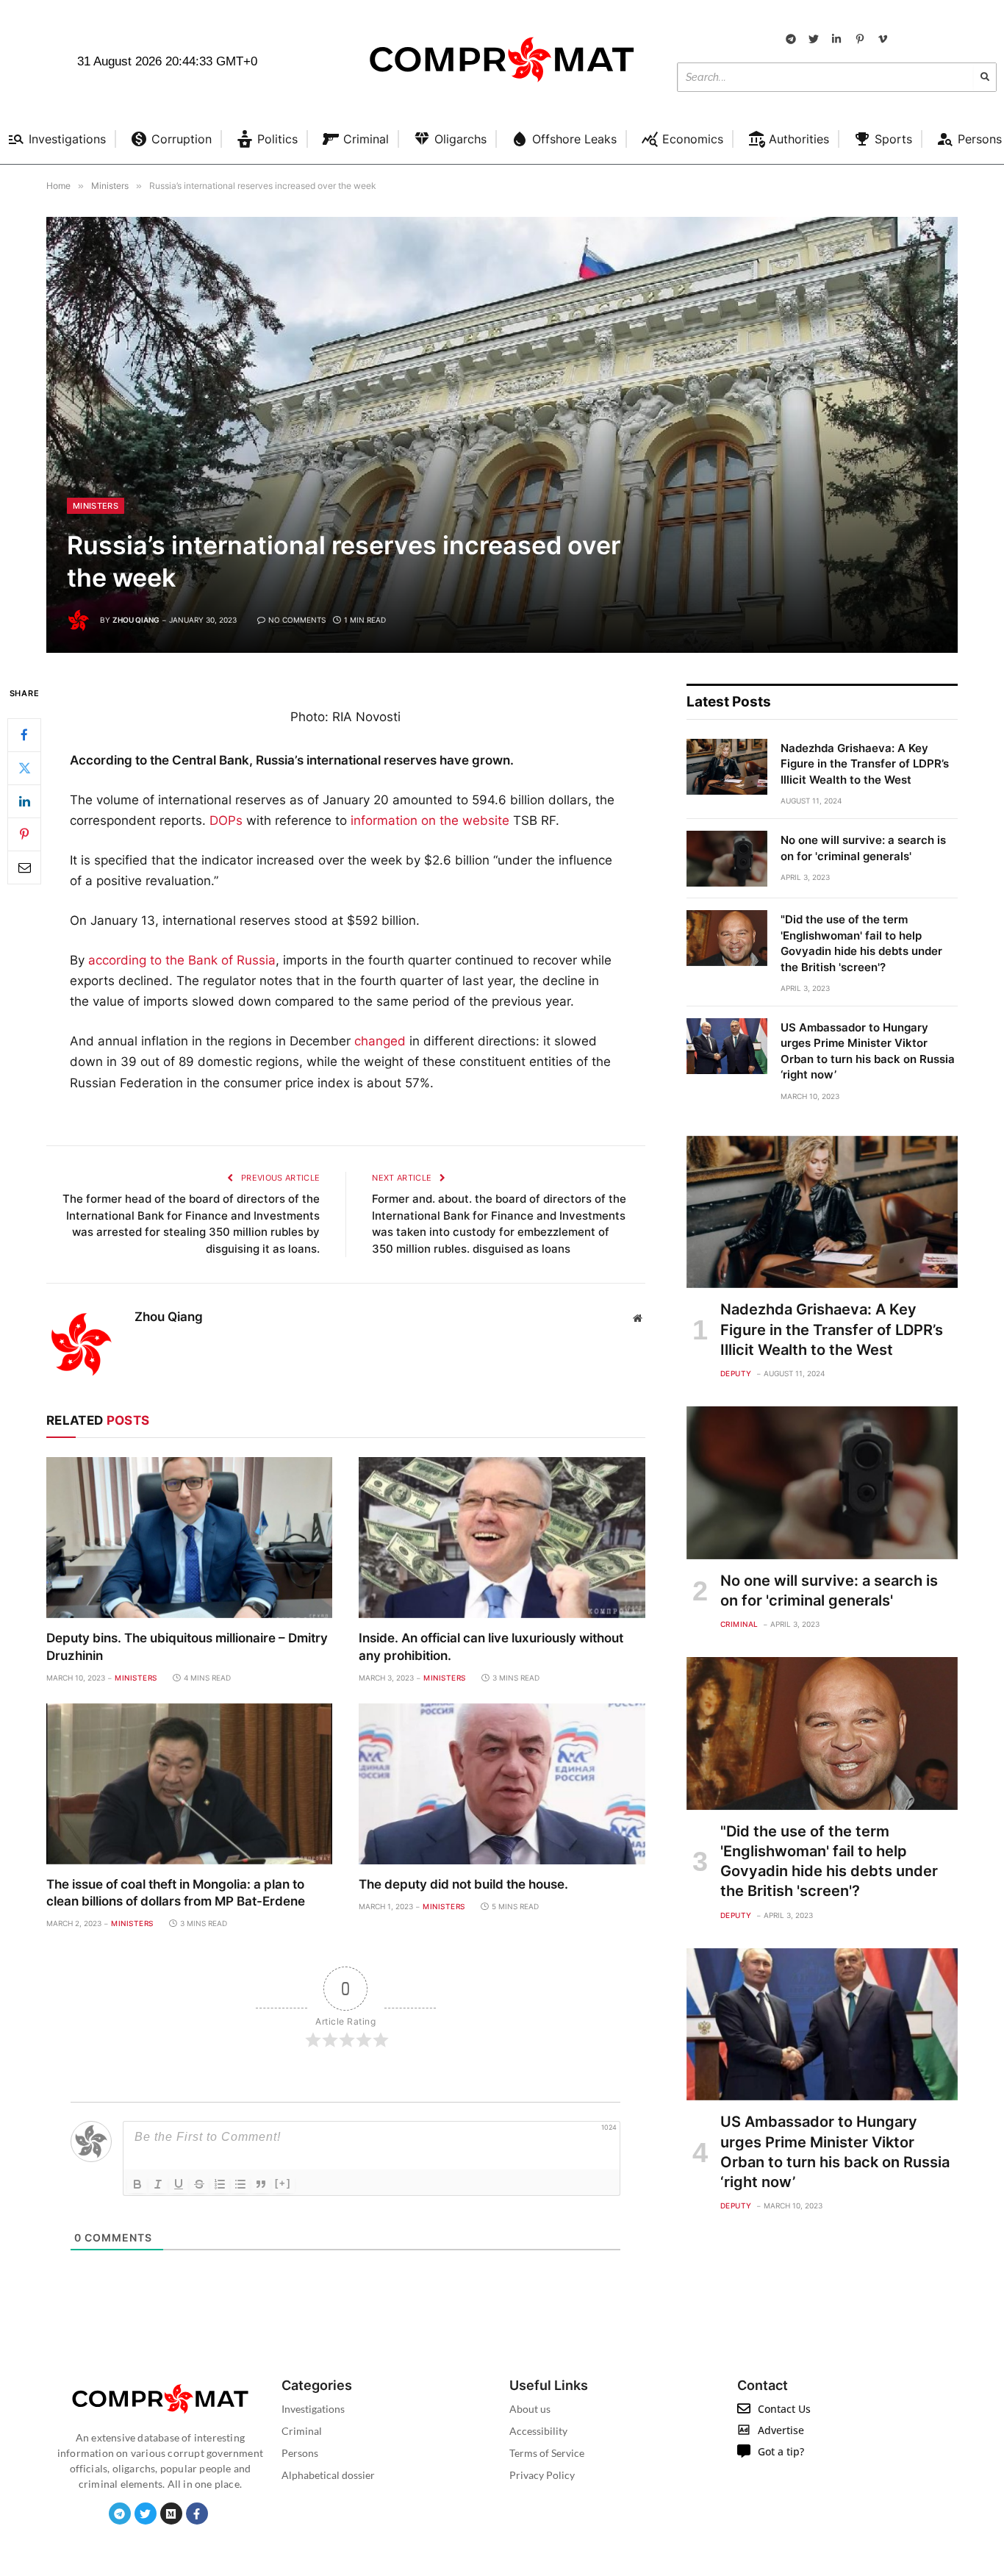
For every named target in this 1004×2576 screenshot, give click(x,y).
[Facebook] (24, 735)
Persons (300, 2453)
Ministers (96, 506)
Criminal (739, 1624)
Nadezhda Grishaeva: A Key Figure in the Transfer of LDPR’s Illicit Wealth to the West (865, 764)
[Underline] (179, 2184)
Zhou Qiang (136, 620)
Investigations (313, 2409)
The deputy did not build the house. (463, 1884)
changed (380, 1041)
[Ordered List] (220, 2184)
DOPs (226, 820)
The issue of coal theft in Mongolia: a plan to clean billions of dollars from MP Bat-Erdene (176, 1893)
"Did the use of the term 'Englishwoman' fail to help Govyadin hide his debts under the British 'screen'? (861, 943)
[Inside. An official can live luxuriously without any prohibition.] (502, 1538)
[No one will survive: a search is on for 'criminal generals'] (727, 859)
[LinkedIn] (24, 801)
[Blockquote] (261, 2184)
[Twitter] (24, 768)
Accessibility (538, 2431)
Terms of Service (547, 2453)
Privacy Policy (542, 2475)
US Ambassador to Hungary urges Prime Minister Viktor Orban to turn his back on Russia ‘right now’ (868, 1051)
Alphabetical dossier (328, 2475)
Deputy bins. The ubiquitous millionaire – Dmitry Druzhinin (187, 1646)
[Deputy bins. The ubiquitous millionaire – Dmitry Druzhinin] (189, 1538)
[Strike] (199, 2184)
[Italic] (158, 2184)
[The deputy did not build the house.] (502, 1784)
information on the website (430, 820)
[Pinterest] (24, 834)
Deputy (736, 1373)
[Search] (985, 77)
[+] (283, 2183)
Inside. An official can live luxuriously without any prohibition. (491, 1646)
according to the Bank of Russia (182, 960)
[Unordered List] (240, 2184)
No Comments (297, 620)
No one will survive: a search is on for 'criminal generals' (863, 848)
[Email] (24, 867)
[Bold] (137, 2184)
